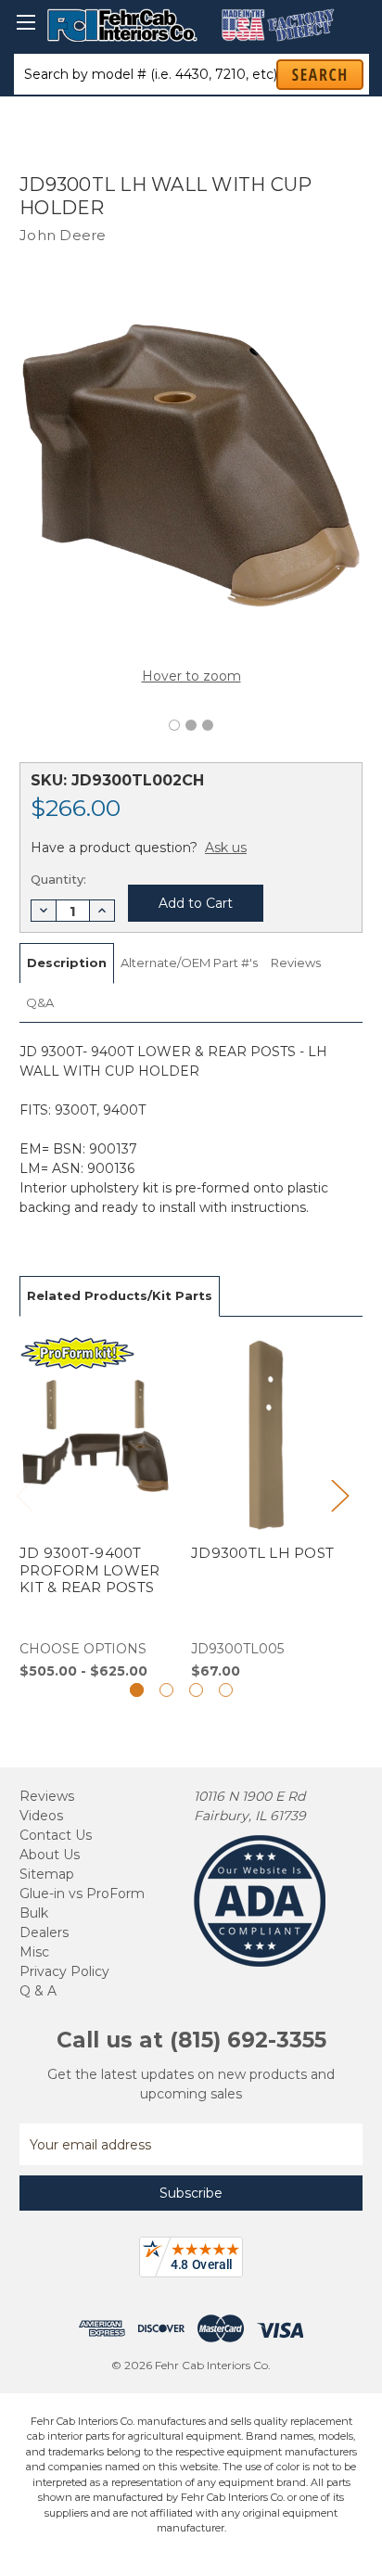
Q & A (38, 1991)
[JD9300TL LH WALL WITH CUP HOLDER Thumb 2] (208, 725)
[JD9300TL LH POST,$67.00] (267, 1509)
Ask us (226, 848)
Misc (34, 1952)
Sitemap (47, 1874)
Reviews (296, 963)
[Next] (221, 651)
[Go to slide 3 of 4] (196, 1690)
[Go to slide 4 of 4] (226, 1690)
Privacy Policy (64, 1971)
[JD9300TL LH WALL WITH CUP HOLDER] (174, 725)
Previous (24, 1494)
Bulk (34, 1913)
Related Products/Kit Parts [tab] (120, 1295)
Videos (41, 1816)
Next (339, 1494)
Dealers (44, 1932)
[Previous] (161, 651)
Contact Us (56, 1835)
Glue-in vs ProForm (82, 1894)
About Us (50, 1855)
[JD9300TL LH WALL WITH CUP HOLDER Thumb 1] (191, 725)
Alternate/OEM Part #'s (189, 963)
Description (67, 963)
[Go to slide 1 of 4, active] (137, 1690)
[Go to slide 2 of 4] (166, 1690)
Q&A (40, 1002)
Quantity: (58, 879)
